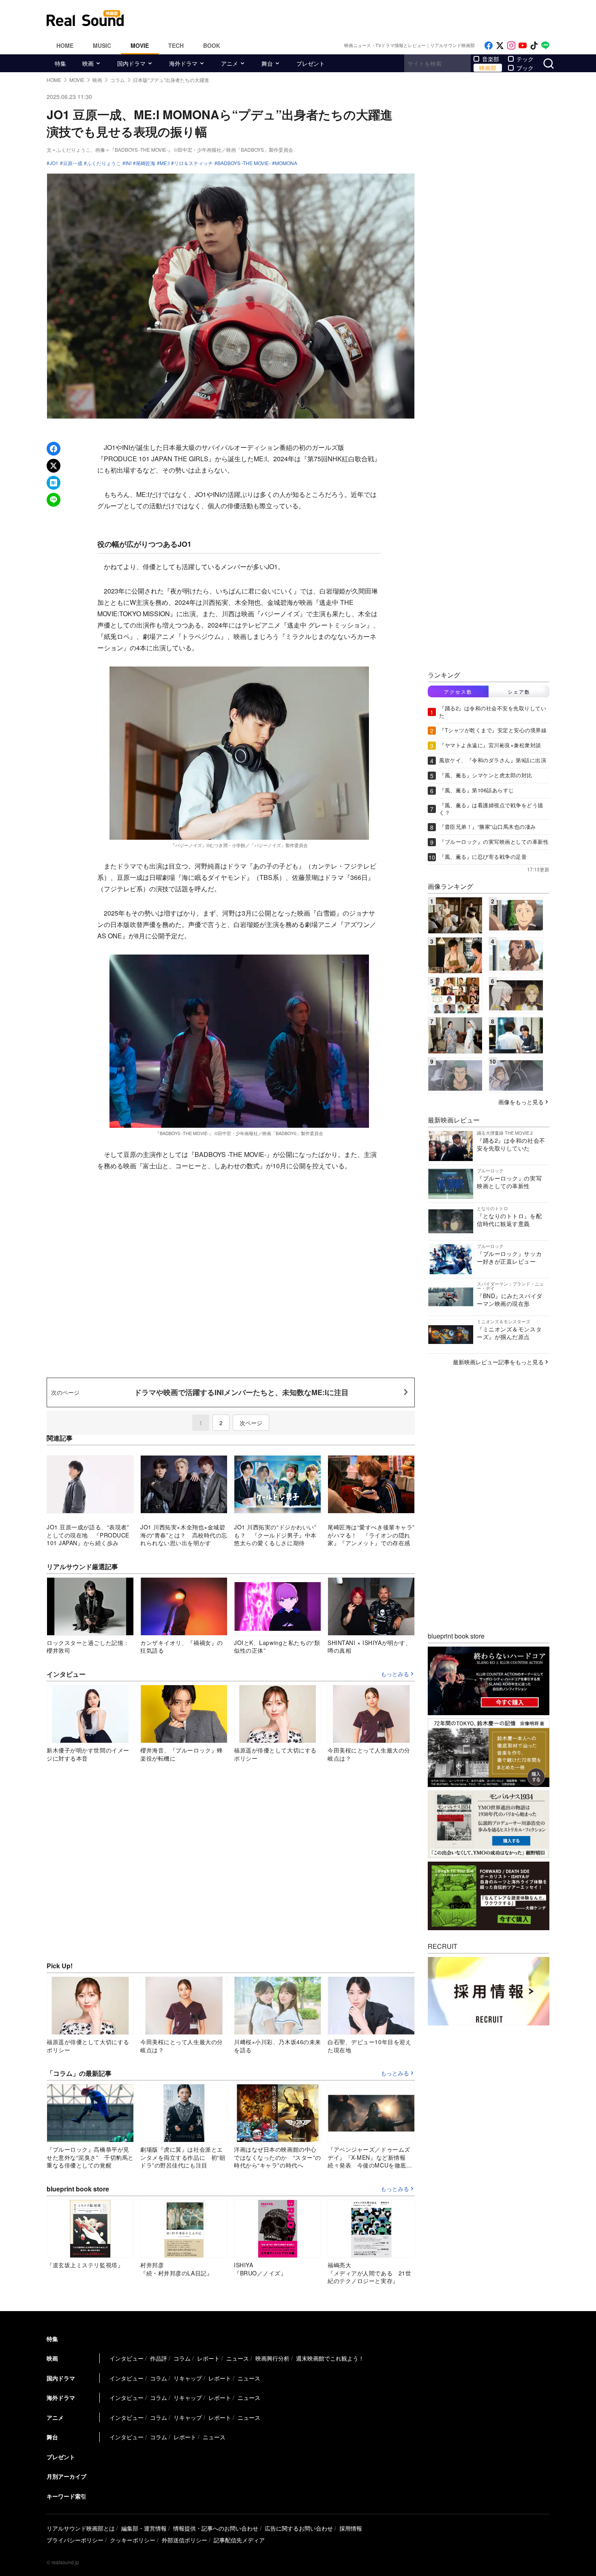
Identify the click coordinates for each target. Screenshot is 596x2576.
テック (525, 59)
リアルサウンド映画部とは (81, 2528)
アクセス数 (458, 691)
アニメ (229, 63)
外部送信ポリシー (184, 2540)
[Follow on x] (500, 46)
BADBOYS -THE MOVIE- (244, 163)
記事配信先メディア (239, 2540)
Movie (140, 45)
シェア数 (519, 691)
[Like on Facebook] (489, 46)
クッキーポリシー (133, 2540)
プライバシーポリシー (75, 2540)
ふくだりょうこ (104, 163)
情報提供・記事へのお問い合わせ (216, 2528)
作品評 (159, 2358)
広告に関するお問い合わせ (299, 2528)
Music (102, 45)
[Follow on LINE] (545, 46)
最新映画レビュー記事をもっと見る (498, 1362)
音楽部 (491, 59)
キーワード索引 (66, 2496)
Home (65, 45)
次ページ (251, 1423)
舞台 (267, 63)
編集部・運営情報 (144, 2528)
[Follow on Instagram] (511, 46)
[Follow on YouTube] (523, 46)
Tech (176, 45)
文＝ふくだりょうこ (69, 149)
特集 (60, 63)
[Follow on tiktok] (534, 46)
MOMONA (286, 163)
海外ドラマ (183, 63)
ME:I (165, 163)
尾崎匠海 (146, 163)
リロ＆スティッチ (193, 163)
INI (128, 163)
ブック (525, 68)
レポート (208, 2358)
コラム (182, 2358)
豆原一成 (73, 163)
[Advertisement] (353, 18)
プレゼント (311, 63)
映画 (88, 63)
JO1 (54, 163)
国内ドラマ (131, 63)
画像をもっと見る (521, 1102)
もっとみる (395, 1674)
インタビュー (126, 2358)
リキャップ (188, 2378)
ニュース (238, 2358)
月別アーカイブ (66, 2476)
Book (212, 45)
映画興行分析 (272, 2358)
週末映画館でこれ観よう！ (330, 2358)
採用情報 (351, 2528)
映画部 (488, 68)
